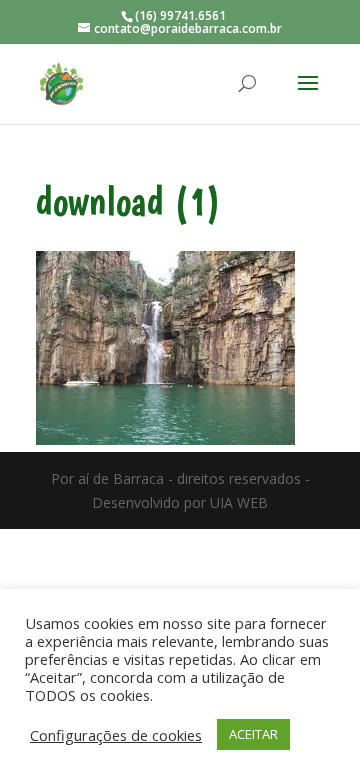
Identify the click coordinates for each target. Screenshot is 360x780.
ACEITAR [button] (253, 734)
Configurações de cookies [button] (116, 735)
